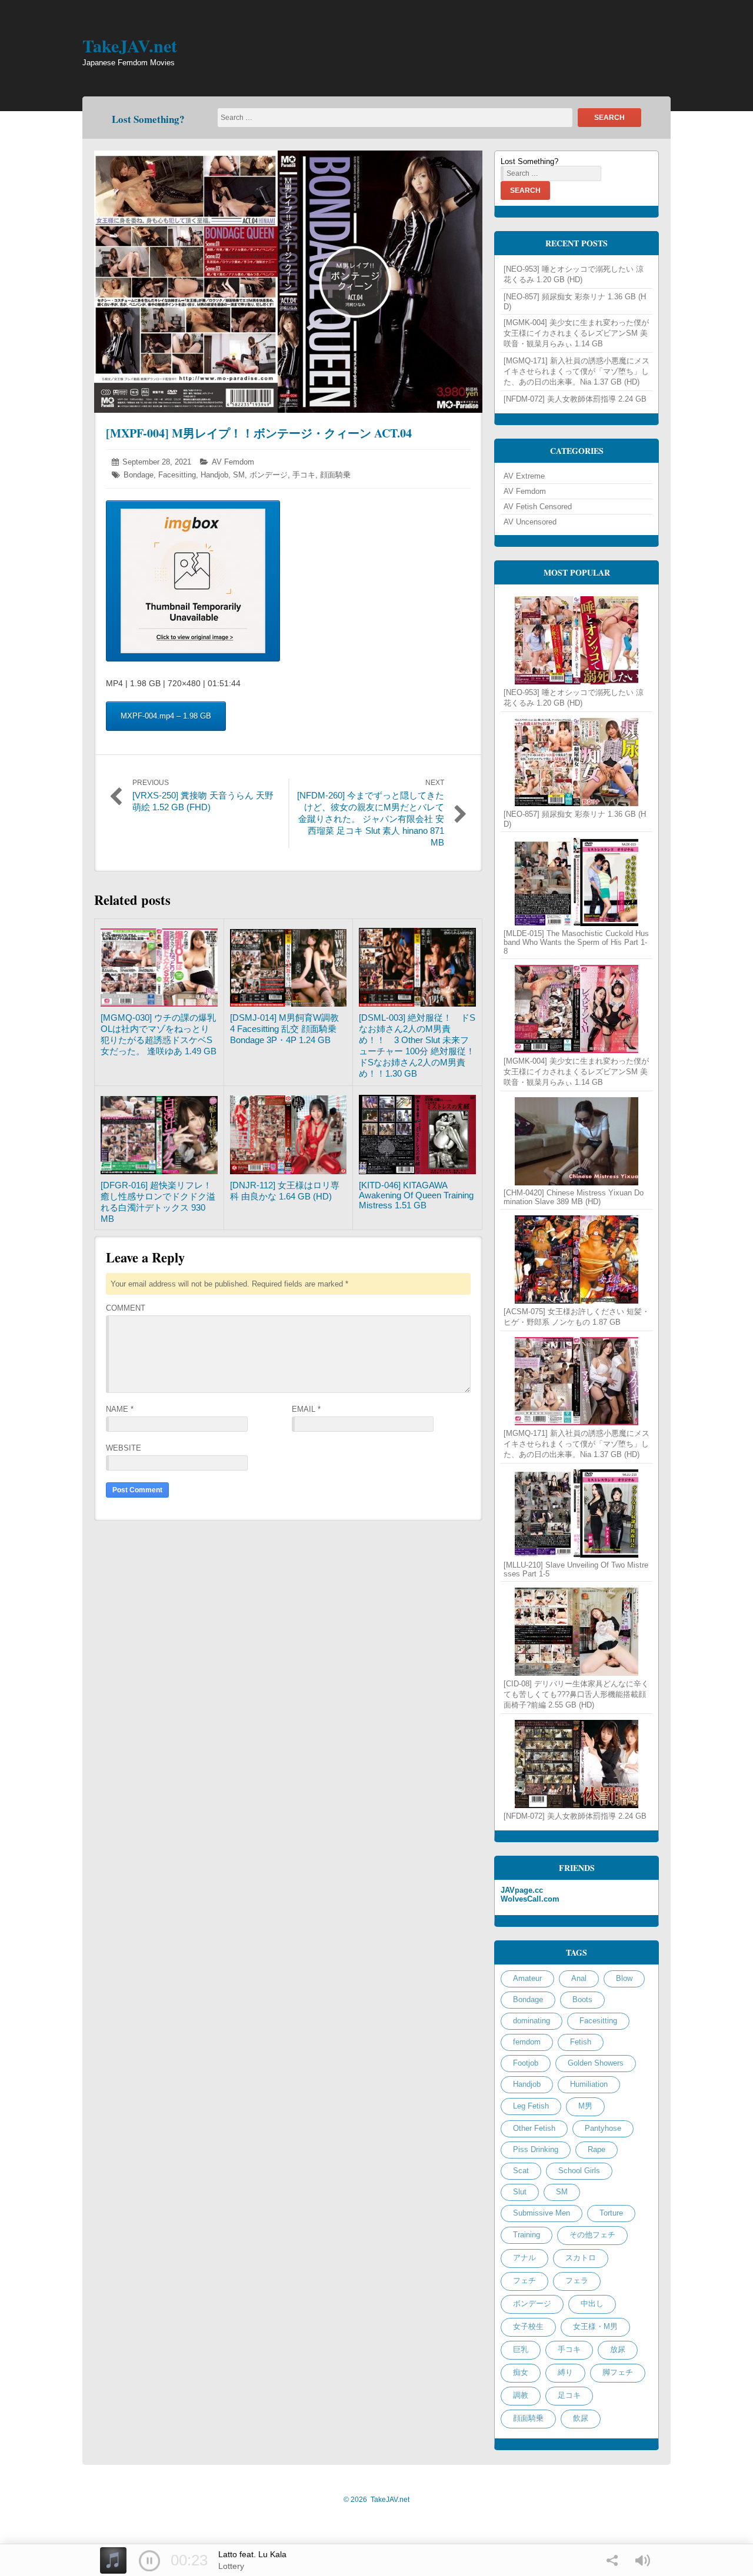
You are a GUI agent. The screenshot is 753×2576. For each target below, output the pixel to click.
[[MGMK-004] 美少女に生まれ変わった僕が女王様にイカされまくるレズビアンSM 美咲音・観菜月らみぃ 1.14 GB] (577, 1009)
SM (239, 475)
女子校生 (528, 2326)
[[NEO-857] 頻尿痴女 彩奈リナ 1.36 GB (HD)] (577, 762)
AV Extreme (524, 476)
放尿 (618, 2349)
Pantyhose (603, 2128)
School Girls (579, 2171)
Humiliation (589, 2084)
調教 (521, 2395)
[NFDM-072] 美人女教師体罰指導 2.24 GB (575, 399)
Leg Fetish (531, 2106)
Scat (521, 2171)
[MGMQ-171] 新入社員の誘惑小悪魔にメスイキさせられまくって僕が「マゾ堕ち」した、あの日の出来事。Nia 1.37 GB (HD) (577, 371)
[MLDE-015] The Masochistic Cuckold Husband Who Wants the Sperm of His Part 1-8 (576, 942)
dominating (532, 2021)
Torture (611, 2213)
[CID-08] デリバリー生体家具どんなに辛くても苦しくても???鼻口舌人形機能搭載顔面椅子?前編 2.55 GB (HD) (576, 1694)
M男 (585, 2106)
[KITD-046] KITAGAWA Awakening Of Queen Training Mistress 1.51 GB (416, 1195)
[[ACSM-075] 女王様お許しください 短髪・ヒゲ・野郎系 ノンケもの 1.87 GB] (577, 1259)
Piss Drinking (536, 2149)
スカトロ (581, 2258)
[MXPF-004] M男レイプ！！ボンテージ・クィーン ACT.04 (259, 433)
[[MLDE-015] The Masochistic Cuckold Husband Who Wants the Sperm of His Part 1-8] (577, 882)
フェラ (577, 2281)
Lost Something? (148, 119)
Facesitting (177, 475)
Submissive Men (542, 2213)
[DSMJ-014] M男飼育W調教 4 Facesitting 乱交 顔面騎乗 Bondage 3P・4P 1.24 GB (289, 1029)
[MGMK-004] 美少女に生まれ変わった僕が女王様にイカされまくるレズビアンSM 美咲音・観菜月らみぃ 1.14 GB (576, 333)
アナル (524, 2258)
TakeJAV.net (130, 45)
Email (306, 1409)
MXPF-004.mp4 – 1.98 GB (166, 716)
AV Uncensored (530, 522)
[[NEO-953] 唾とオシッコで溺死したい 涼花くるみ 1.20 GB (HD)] (577, 640)
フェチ (524, 2281)
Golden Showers (596, 2063)
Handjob (214, 475)
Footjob (526, 2063)
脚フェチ (618, 2372)
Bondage (139, 475)
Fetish (581, 2042)
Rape (597, 2149)
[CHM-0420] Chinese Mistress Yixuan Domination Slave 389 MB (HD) (574, 1197)
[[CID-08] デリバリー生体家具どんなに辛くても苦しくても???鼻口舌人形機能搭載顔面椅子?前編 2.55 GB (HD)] (577, 1632)
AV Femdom (233, 462)
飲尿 (581, 2418)
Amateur (527, 1978)
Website (124, 1448)
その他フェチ (592, 2235)
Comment (126, 1308)
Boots (582, 1999)
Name (120, 1409)
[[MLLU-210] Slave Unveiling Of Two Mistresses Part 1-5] (577, 1513)
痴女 (521, 2372)
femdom (527, 2042)
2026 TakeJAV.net (376, 2500)
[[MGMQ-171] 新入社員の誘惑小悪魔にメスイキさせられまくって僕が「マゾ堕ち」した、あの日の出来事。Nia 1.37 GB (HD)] (577, 1381)
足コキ (569, 2395)
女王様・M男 (595, 2326)
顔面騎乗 (335, 475)
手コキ (304, 475)
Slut (520, 2192)
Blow (624, 1978)
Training (527, 2235)
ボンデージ (269, 475)
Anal (579, 1978)
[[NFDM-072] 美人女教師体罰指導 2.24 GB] (577, 1764)
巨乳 (521, 2349)
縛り (565, 2372)
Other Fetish (534, 2128)
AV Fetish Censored (538, 507)
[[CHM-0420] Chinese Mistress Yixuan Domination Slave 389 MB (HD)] (577, 1141)
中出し (592, 2303)
